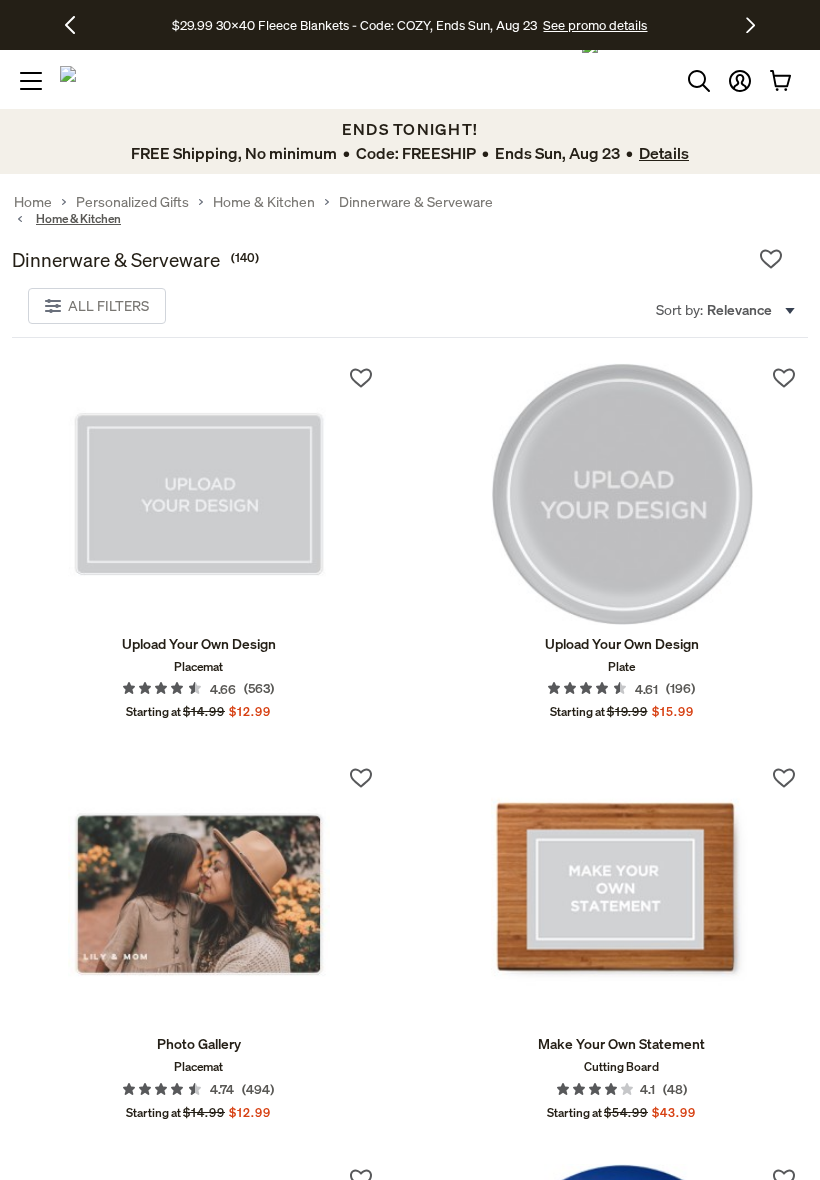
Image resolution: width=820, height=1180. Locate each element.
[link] (198, 494)
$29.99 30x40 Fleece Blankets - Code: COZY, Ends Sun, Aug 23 (357, 25)
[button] (740, 81)
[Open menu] (31, 81)
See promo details (595, 25)
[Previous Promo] (77, 25)
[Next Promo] (750, 25)
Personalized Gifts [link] (132, 202)
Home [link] (33, 202)
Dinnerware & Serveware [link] (416, 202)
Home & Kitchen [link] (264, 202)
